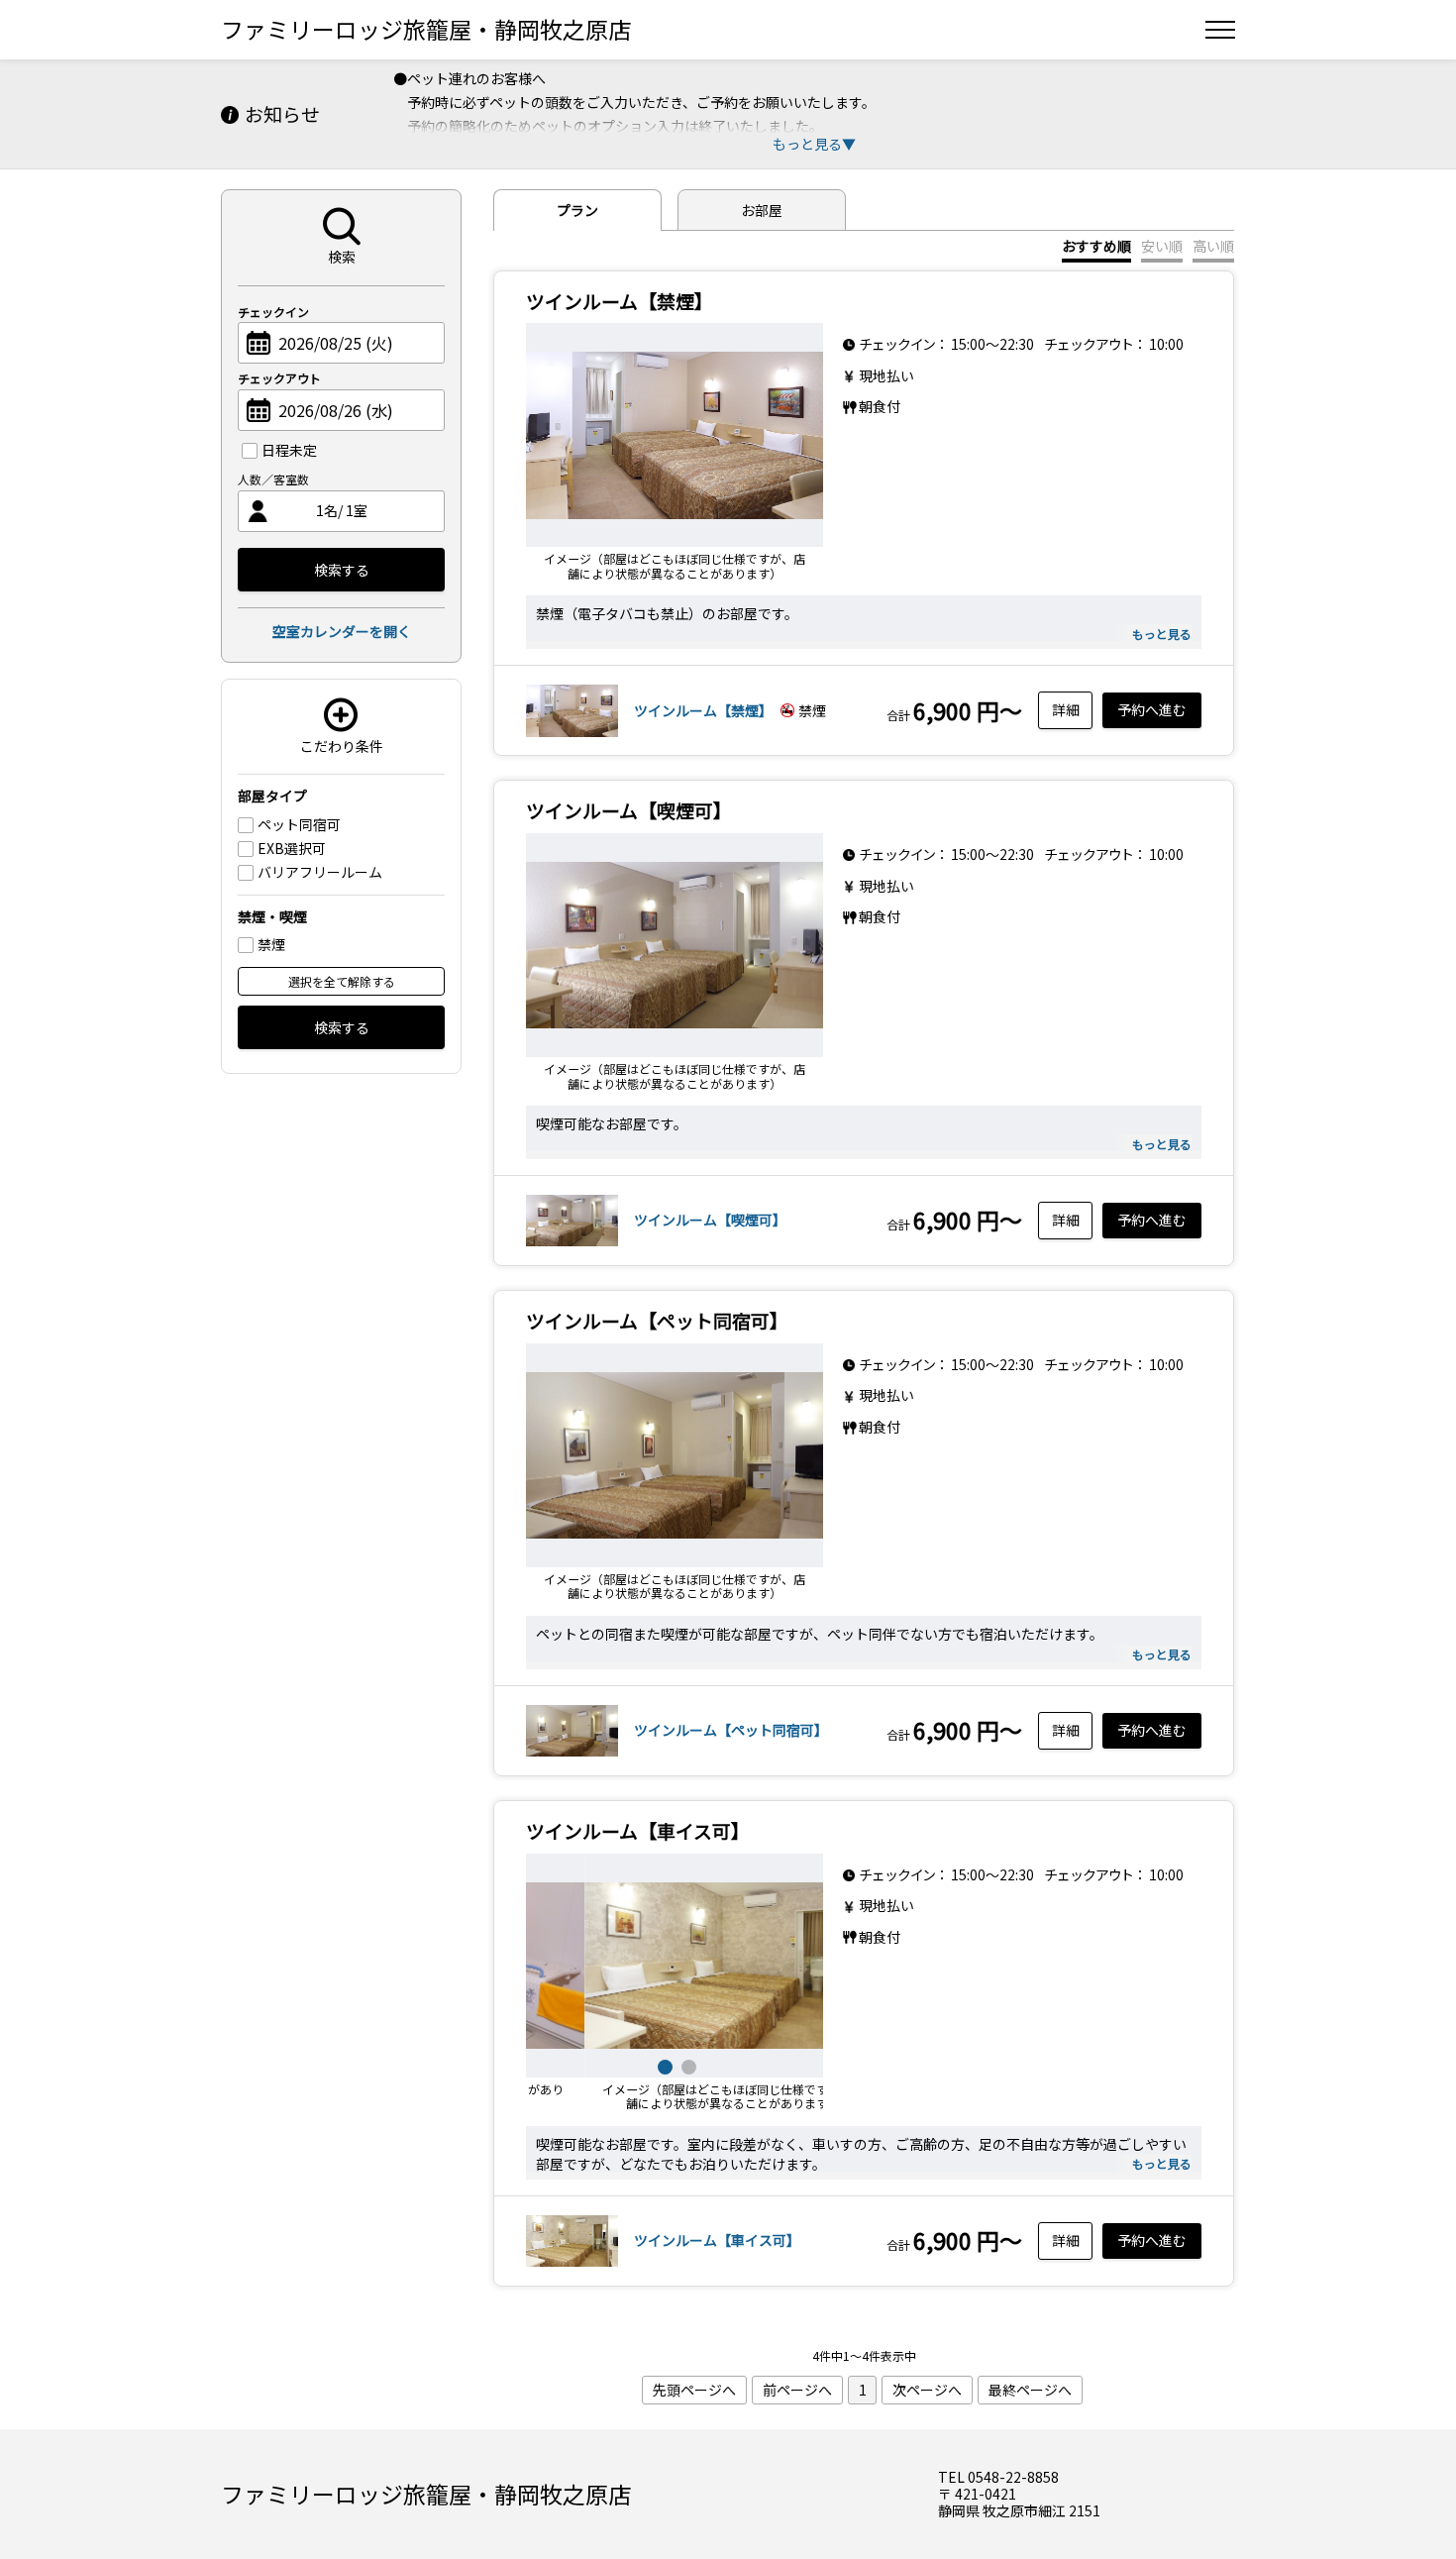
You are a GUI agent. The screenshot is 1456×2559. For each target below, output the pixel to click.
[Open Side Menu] (1220, 30)
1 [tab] (663, 2065)
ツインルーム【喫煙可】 (710, 1220)
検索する (342, 570)
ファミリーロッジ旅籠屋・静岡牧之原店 (426, 29)
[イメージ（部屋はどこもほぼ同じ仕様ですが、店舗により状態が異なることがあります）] (675, 435)
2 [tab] (686, 2065)
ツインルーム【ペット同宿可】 (731, 1730)
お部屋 (762, 210)
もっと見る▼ (814, 144)
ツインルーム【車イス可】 (717, 2240)
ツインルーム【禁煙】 (703, 710)
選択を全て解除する (342, 981)
